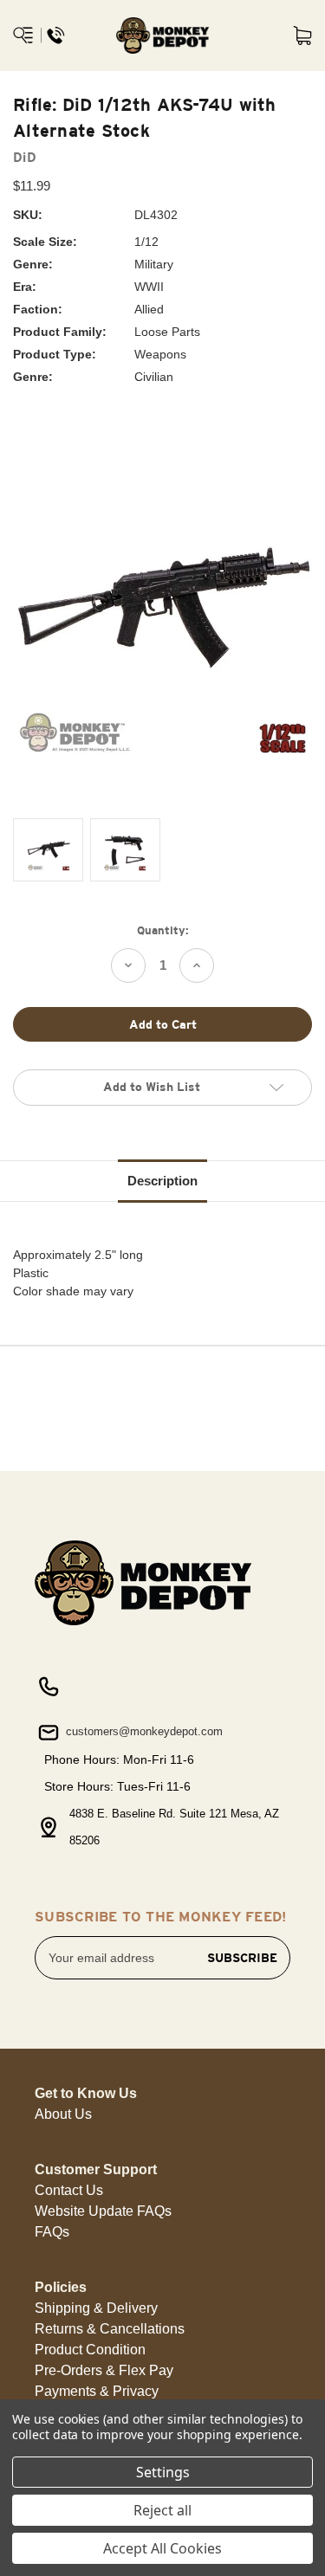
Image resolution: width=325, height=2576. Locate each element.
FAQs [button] (52, 2232)
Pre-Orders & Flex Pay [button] (104, 2370)
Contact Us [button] (69, 2190)
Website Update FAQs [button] (103, 2211)
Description (162, 1181)
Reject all (162, 2510)
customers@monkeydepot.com (143, 1731)
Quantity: (163, 930)
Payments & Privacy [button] (97, 2391)
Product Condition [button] (90, 2350)
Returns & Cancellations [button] (110, 2329)
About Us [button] (63, 2114)
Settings (163, 2472)
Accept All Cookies (162, 2548)
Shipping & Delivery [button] (96, 2308)
